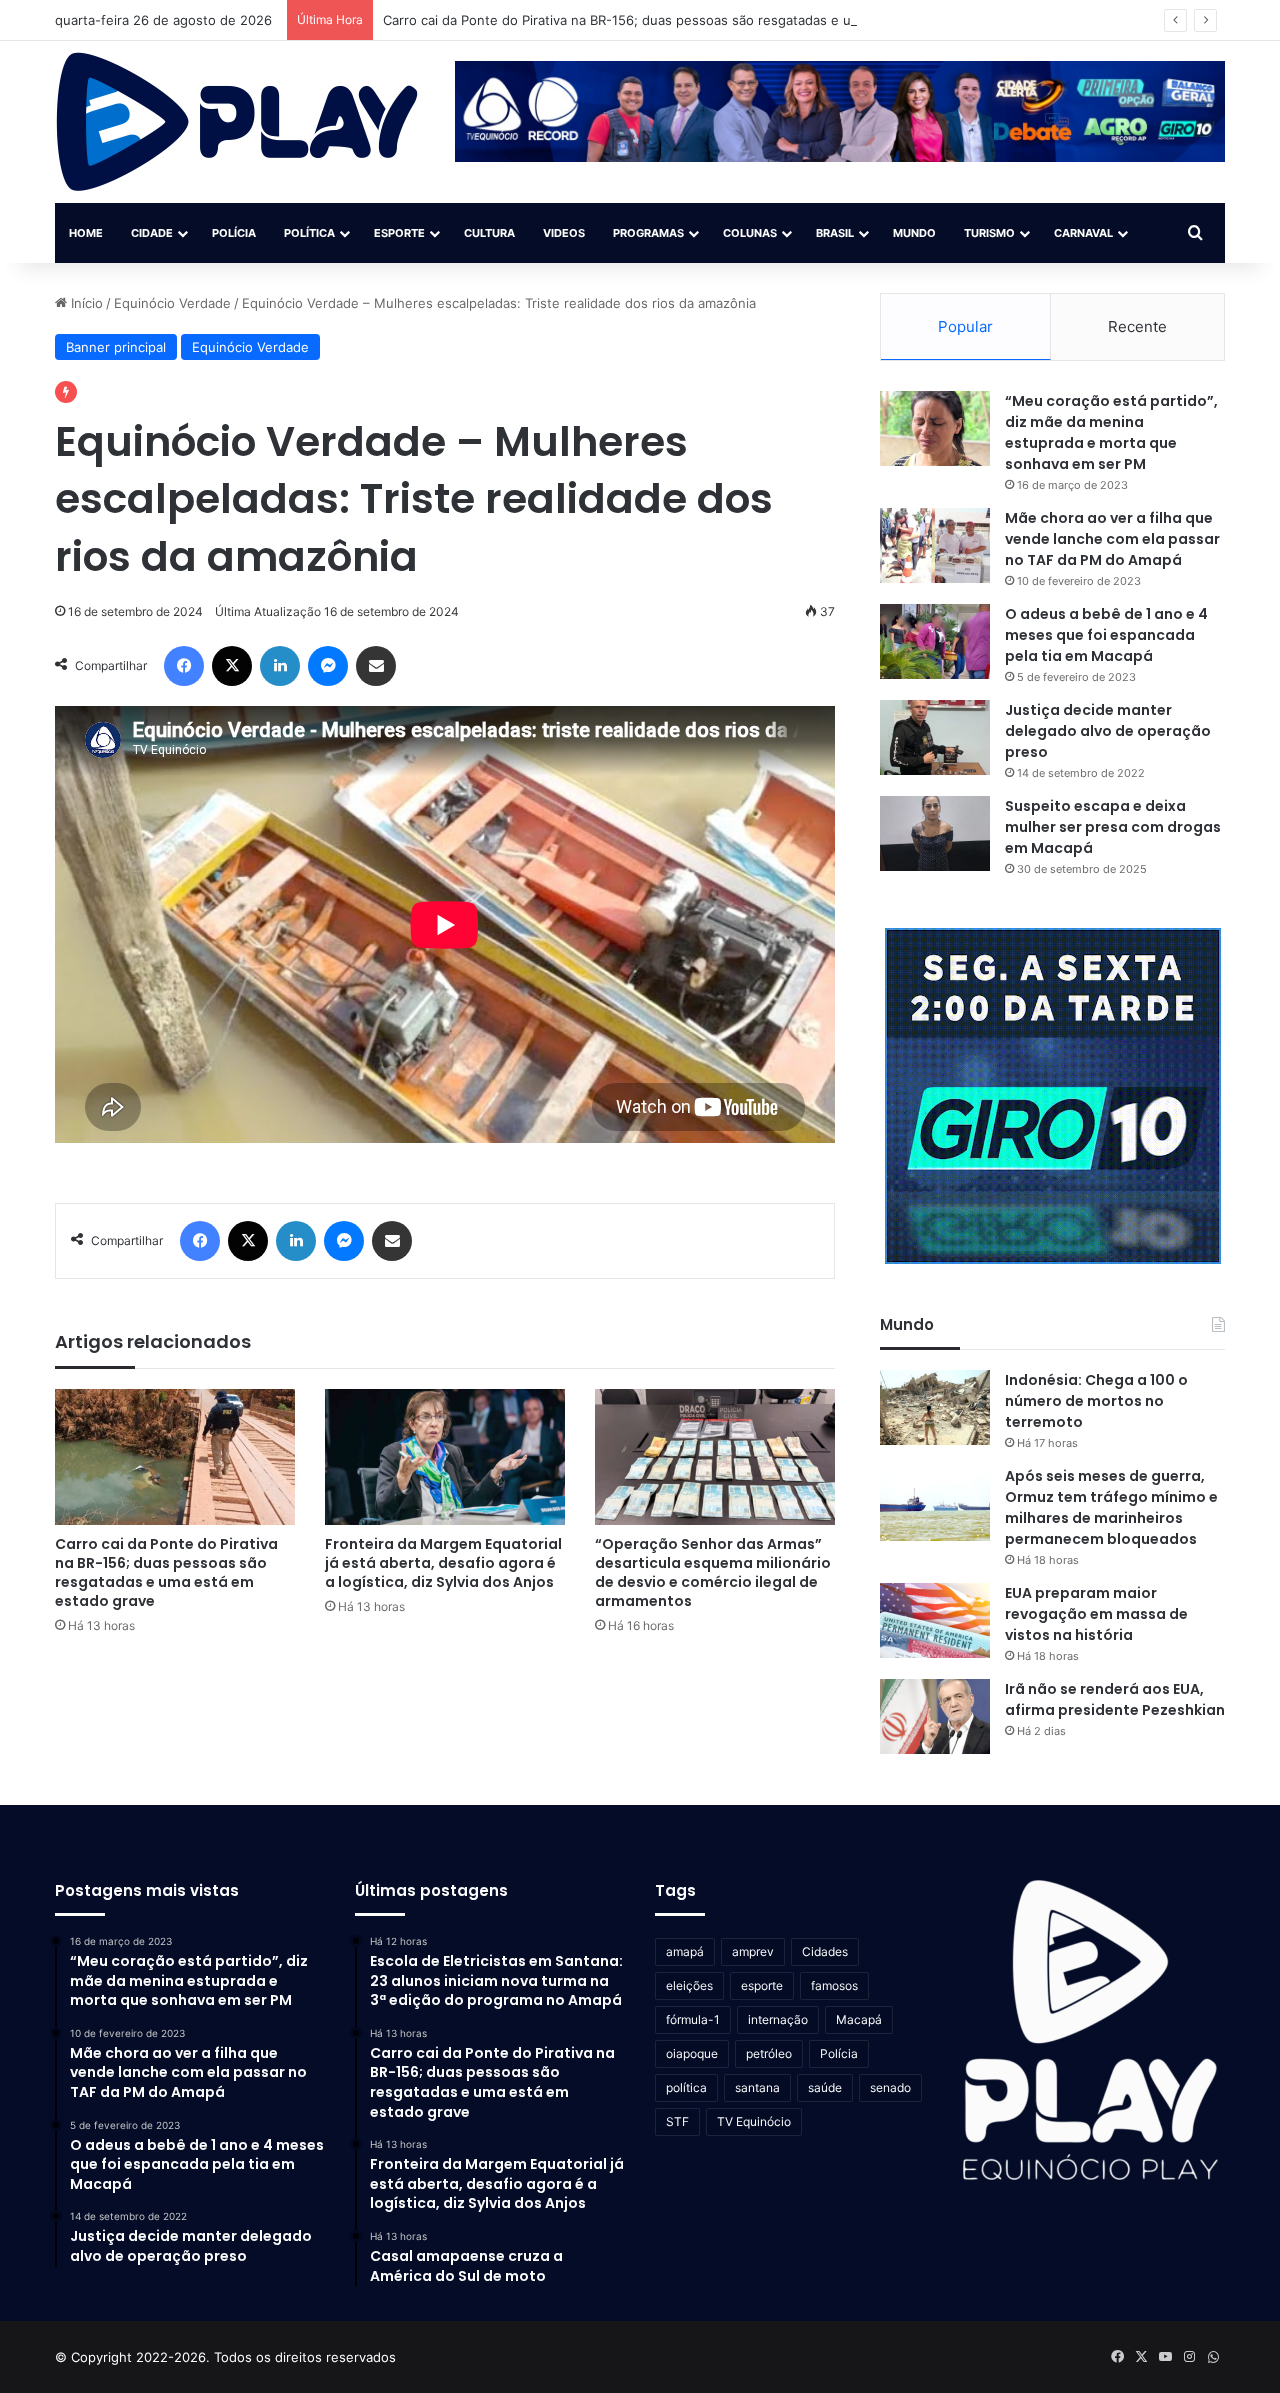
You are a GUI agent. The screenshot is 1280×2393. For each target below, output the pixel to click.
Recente (1137, 326)
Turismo (989, 233)
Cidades (825, 1951)
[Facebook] (184, 666)
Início (85, 303)
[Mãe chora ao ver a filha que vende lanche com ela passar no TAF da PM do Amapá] (935, 545)
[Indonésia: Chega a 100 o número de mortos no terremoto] (935, 1407)
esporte (762, 1985)
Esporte (399, 233)
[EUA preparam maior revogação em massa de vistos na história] (935, 1620)
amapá (685, 1951)
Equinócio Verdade (172, 303)
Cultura (489, 233)
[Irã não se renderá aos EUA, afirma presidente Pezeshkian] (935, 1716)
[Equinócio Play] (237, 122)
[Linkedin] (280, 666)
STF (677, 2121)
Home (86, 233)
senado (890, 2087)
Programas (648, 233)
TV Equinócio (754, 2121)
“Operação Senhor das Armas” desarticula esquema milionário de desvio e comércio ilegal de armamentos (713, 1572)
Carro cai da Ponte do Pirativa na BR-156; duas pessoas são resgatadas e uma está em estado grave (696, 20)
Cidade (152, 233)
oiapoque (692, 2053)
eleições (689, 1985)
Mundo (914, 233)
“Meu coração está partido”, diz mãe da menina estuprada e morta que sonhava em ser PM (1111, 432)
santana (757, 2087)
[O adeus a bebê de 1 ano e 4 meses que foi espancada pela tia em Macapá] (935, 641)
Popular (965, 326)
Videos (564, 233)
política (686, 2087)
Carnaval (1083, 233)
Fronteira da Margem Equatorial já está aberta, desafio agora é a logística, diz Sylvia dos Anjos (443, 1563)
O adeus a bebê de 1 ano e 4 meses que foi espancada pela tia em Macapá (1106, 635)
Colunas (750, 233)
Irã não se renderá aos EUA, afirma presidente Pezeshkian (1115, 1699)
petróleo (769, 2053)
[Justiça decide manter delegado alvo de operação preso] (935, 737)
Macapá (859, 2019)
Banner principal (116, 347)
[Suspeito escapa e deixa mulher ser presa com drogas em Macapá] (935, 833)
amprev (753, 1951)
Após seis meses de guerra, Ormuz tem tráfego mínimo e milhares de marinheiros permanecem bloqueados (1111, 1507)
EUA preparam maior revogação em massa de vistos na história (1096, 1614)
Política (309, 233)
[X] (232, 666)
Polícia (234, 233)
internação (778, 2019)
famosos (834, 1985)
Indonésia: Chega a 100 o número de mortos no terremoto (1096, 1401)
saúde (825, 2087)
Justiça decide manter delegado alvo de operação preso (1108, 731)
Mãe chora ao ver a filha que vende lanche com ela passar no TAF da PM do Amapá (1112, 539)
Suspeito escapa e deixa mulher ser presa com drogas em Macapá (1113, 827)
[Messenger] (328, 666)
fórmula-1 (693, 2019)
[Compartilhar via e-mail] (376, 666)
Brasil (835, 233)
